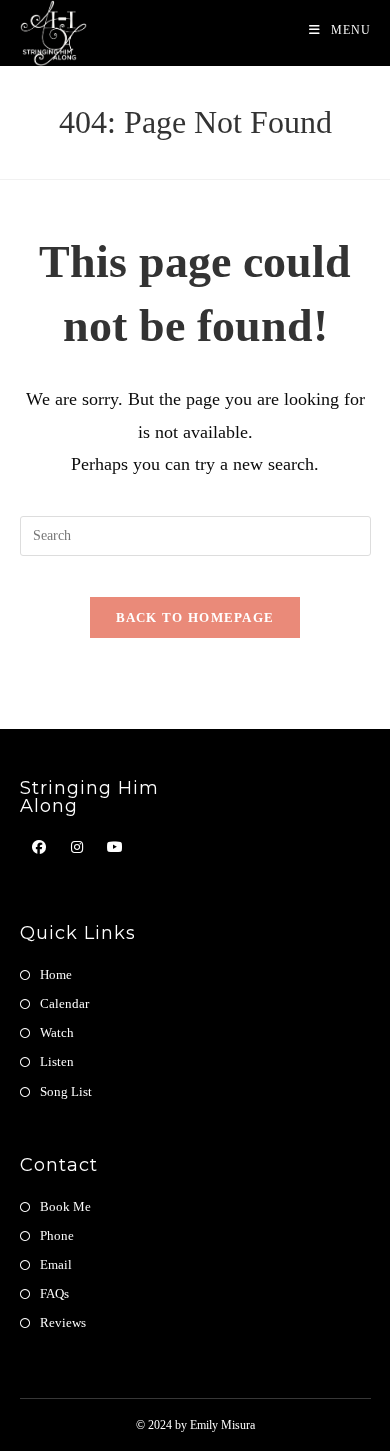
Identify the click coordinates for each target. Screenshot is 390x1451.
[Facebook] (39, 847)
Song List (66, 1091)
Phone (57, 1235)
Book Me (65, 1206)
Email (56, 1264)
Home (56, 974)
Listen (57, 1061)
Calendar (64, 1003)
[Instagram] (77, 847)
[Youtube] (115, 847)
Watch (57, 1032)
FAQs (54, 1293)
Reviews (63, 1322)
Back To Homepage (195, 617)
